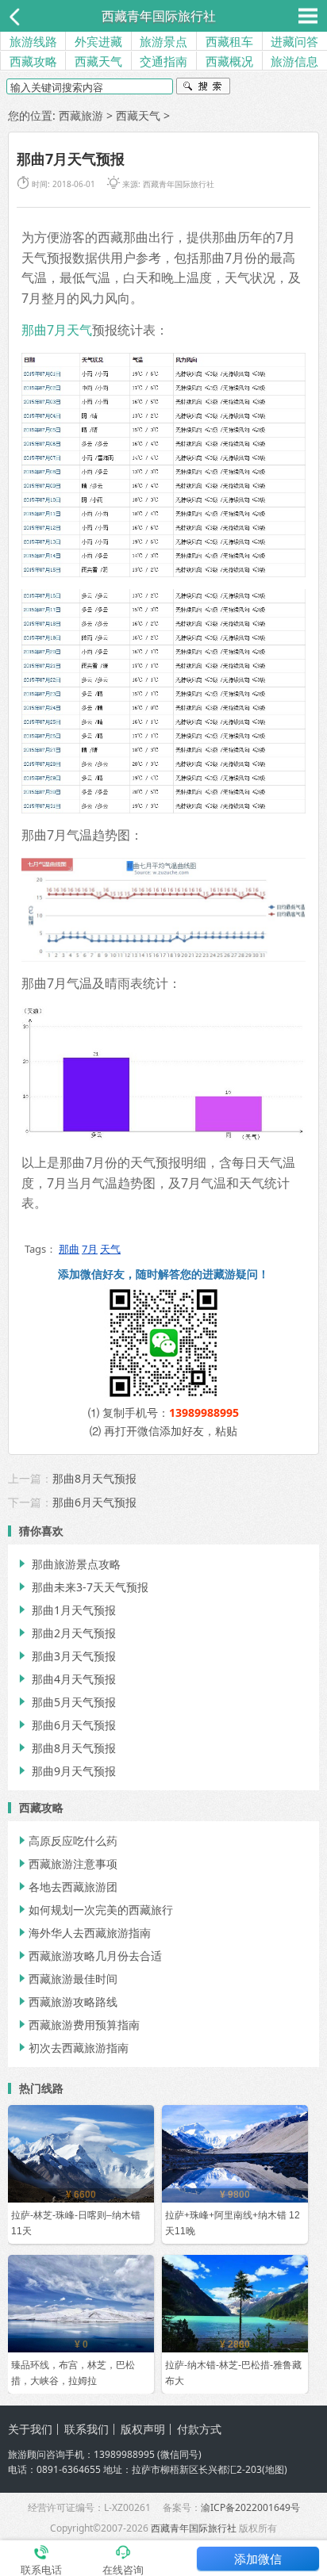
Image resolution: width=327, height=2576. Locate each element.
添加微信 (258, 2559)
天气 (110, 1249)
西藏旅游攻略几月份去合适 (89, 1956)
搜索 (203, 88)
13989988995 (204, 1412)
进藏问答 (294, 41)
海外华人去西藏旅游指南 (83, 1933)
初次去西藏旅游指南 (72, 2048)
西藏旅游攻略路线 (67, 2002)
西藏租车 (229, 41)
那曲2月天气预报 (66, 1633)
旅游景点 (163, 41)
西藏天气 (98, 61)
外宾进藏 (98, 41)
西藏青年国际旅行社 (159, 16)
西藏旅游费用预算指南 (78, 2025)
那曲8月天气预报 (94, 1478)
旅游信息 (294, 61)
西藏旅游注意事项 (67, 1864)
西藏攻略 (33, 61)
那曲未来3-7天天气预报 (82, 1587)
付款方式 (199, 2429)
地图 (275, 2469)
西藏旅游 (81, 115)
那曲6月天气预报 (94, 1502)
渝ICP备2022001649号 (250, 2507)
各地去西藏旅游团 (67, 1887)
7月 (90, 1249)
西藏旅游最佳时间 (67, 1979)
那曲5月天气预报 (66, 1702)
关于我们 (30, 2429)
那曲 (69, 1249)
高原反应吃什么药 (67, 1841)
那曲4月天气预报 (66, 1679)
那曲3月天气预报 (66, 1656)
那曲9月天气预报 (66, 1771)
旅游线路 (33, 41)
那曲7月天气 (57, 330)
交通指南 (163, 61)
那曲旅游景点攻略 (68, 1564)
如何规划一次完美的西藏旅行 (94, 1910)
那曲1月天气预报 (66, 1610)
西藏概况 (229, 61)
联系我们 (87, 2429)
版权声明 (143, 2429)
